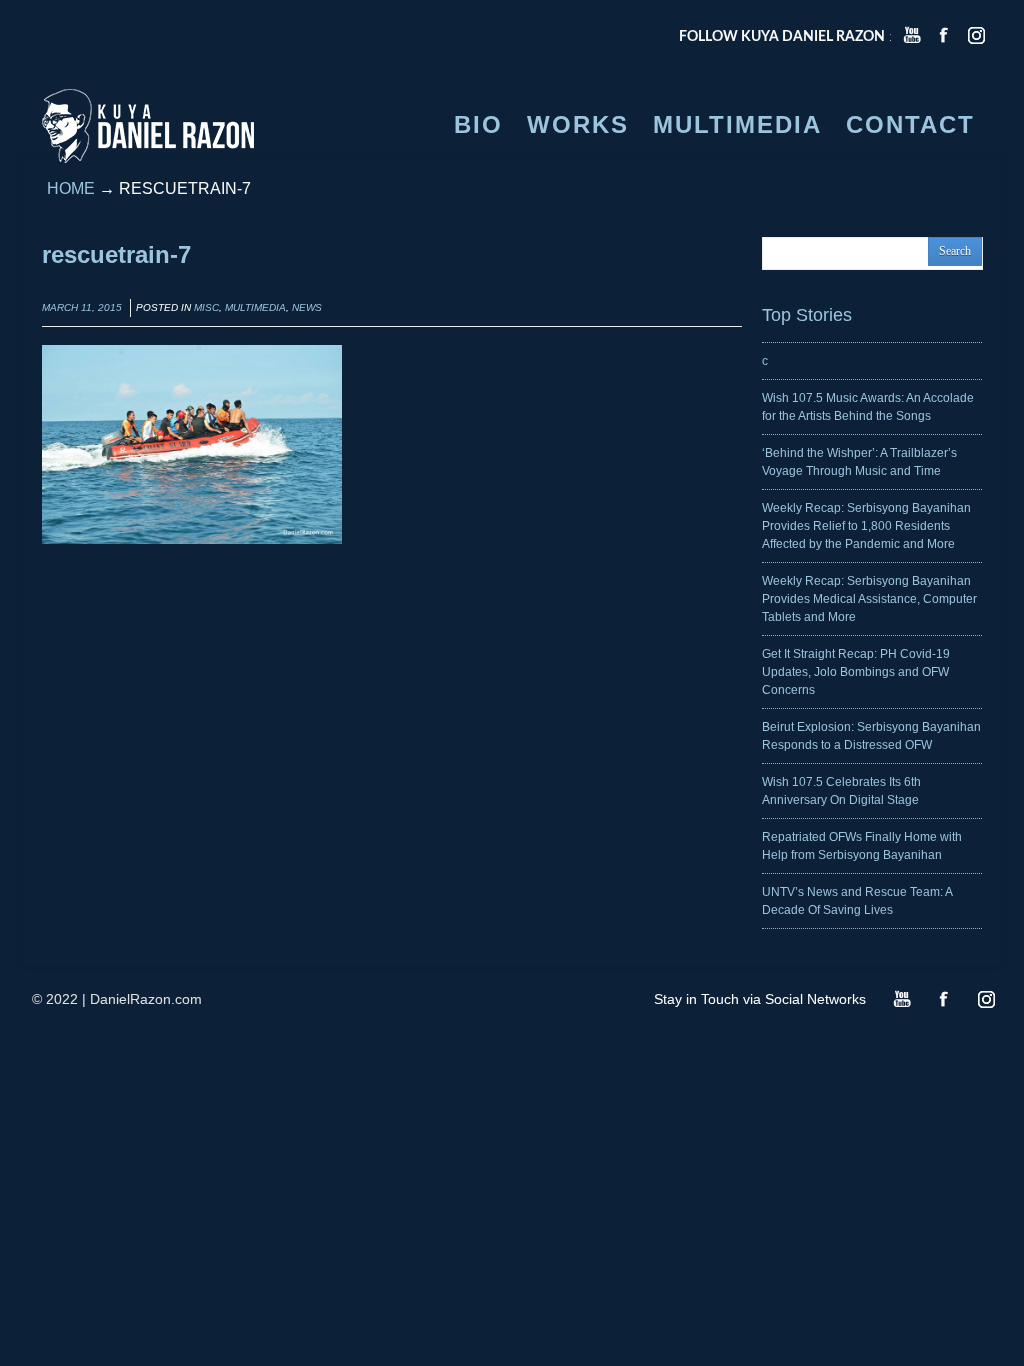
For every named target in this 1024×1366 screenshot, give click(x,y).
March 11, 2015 (82, 307)
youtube (912, 35)
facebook (944, 35)
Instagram (986, 999)
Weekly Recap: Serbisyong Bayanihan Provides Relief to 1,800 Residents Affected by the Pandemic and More (866, 526)
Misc (206, 307)
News (307, 307)
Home (71, 188)
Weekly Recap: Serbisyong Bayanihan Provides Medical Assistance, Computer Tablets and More (869, 599)
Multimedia (255, 307)
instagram (976, 35)
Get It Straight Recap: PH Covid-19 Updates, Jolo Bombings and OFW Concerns (856, 672)
